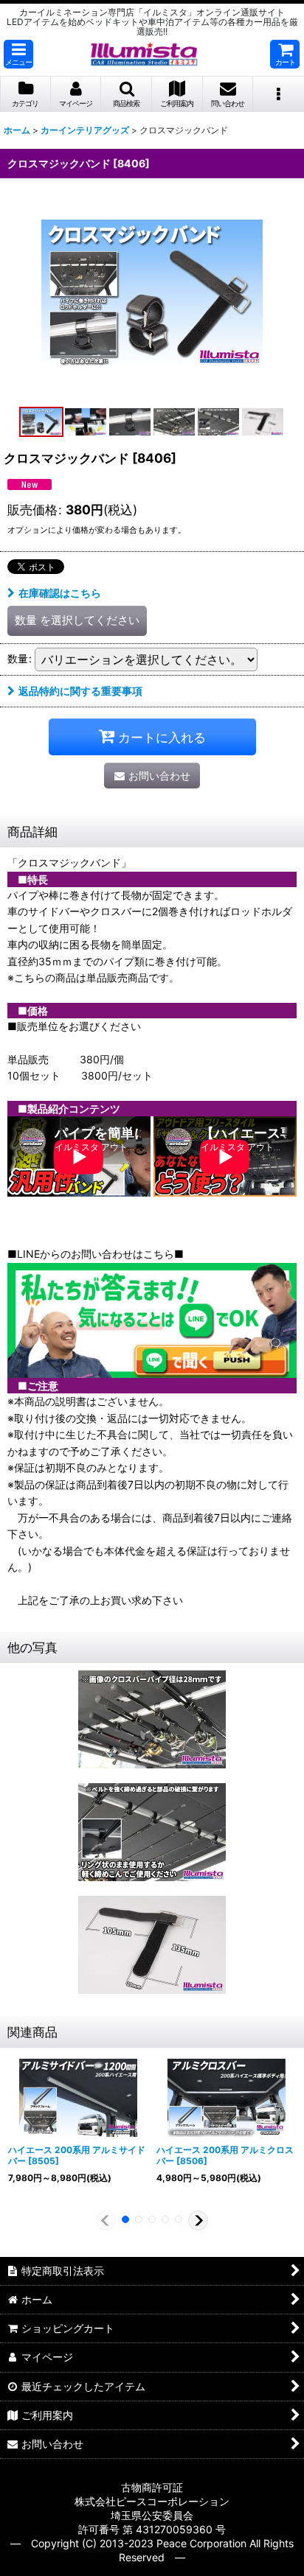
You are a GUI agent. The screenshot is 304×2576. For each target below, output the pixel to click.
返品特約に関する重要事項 (80, 691)
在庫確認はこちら (60, 593)
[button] (18, 54)
